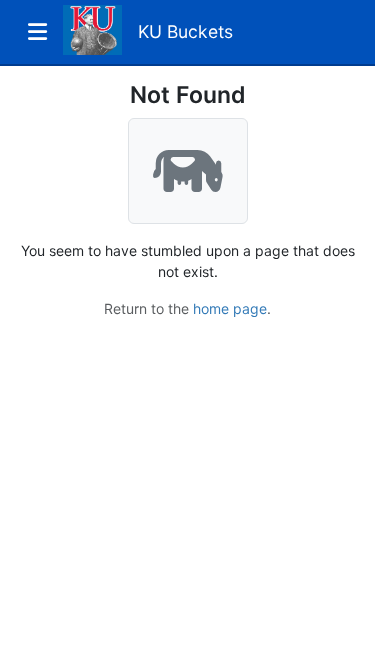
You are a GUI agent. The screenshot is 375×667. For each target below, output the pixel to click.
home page (230, 308)
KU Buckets (185, 31)
